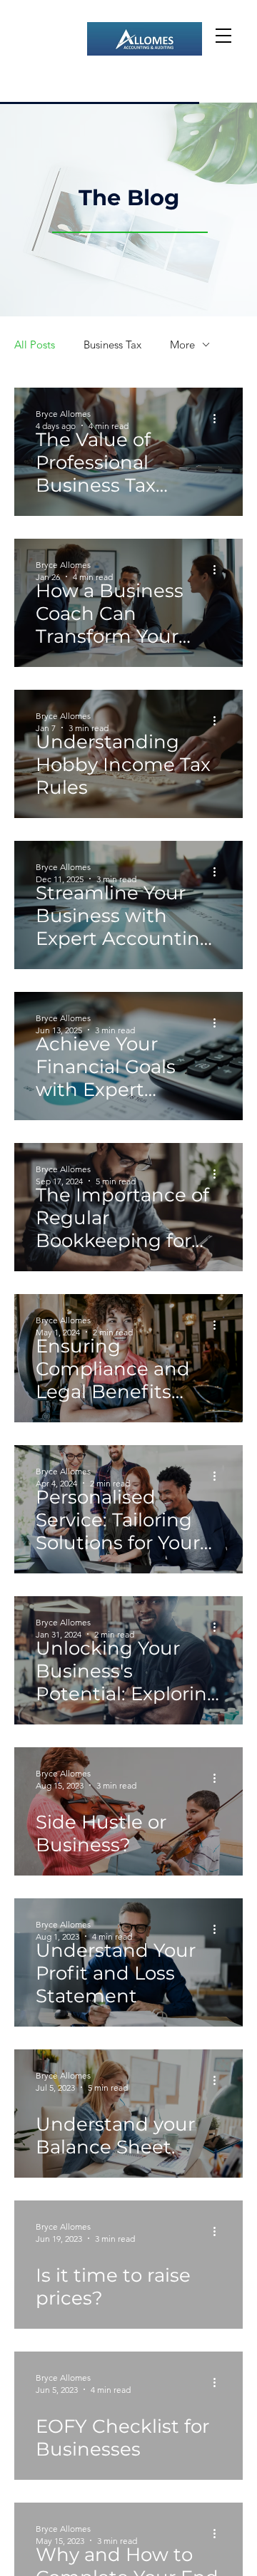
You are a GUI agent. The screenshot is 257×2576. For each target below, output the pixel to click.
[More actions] (219, 419)
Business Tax (112, 345)
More (182, 345)
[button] (223, 36)
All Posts (35, 345)
